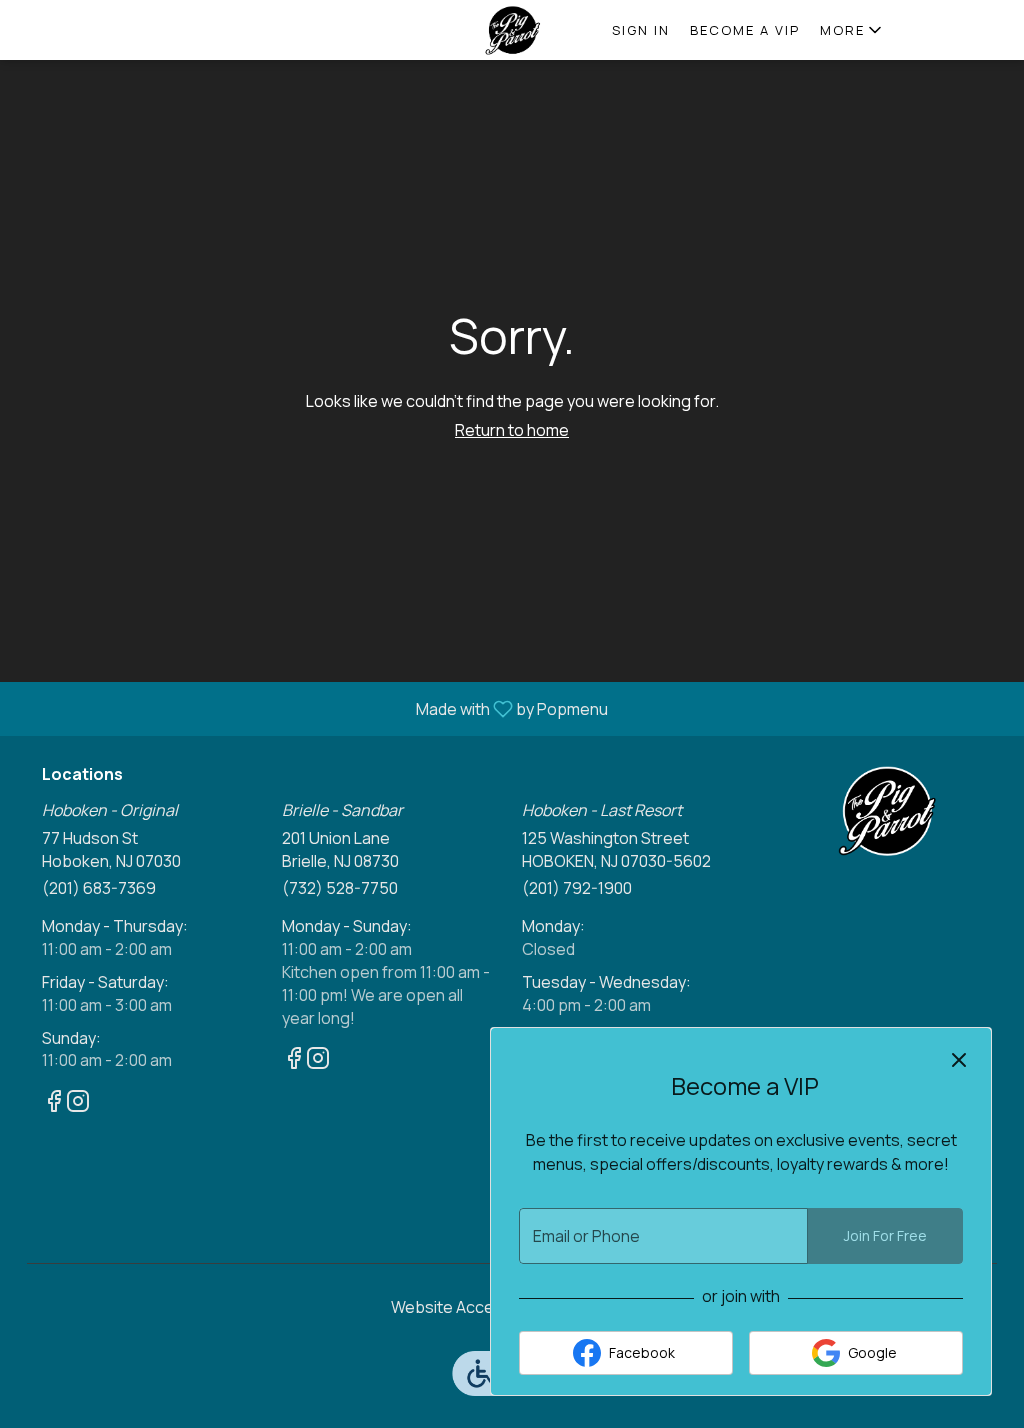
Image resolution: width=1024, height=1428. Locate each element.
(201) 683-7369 (99, 888)
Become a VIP (745, 30)
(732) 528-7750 (340, 888)
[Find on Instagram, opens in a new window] (78, 1103)
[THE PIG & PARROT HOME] (512, 30)
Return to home (512, 430)
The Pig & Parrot (887, 811)
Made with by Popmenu (311, 708)
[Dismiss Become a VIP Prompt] (959, 1060)
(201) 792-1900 (577, 888)
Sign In (641, 30)
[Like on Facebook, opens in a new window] (54, 1103)
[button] (852, 30)
